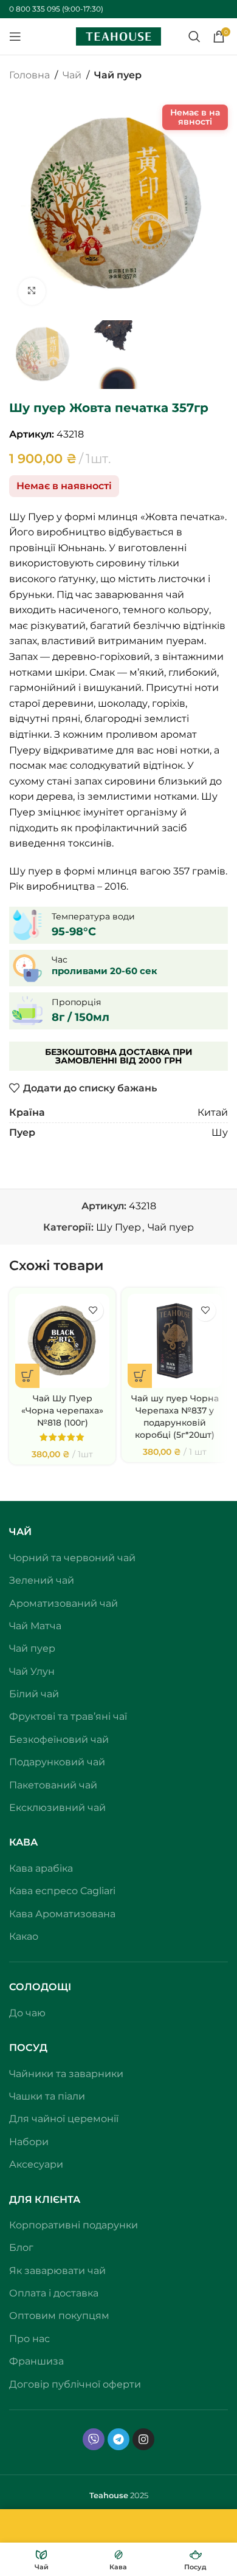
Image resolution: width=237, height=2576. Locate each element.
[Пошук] (194, 36)
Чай (72, 75)
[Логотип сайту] (118, 36)
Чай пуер (118, 75)
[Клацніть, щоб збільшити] (32, 291)
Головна (29, 75)
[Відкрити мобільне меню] (15, 36)
